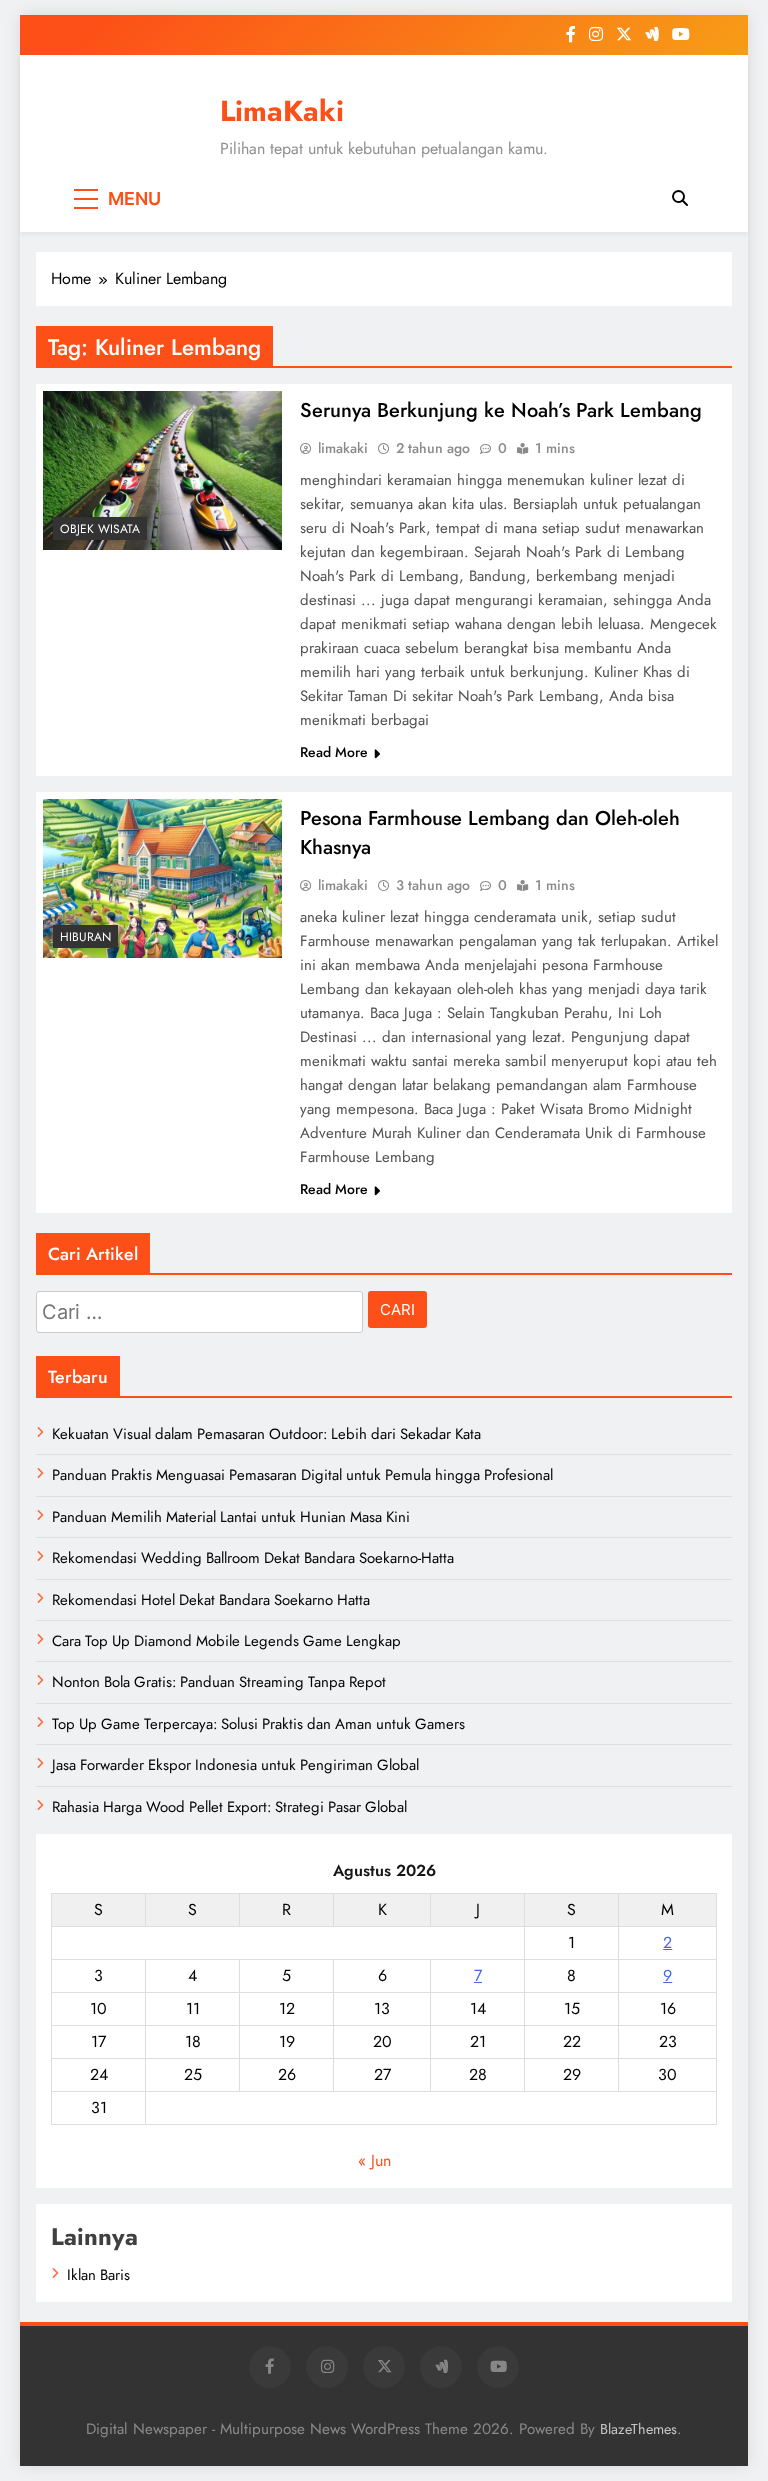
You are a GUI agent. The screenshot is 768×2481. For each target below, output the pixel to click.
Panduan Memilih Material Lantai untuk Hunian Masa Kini (231, 1517)
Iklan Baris (98, 2275)
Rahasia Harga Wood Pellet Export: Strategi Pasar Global (229, 1807)
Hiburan (85, 937)
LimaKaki (282, 111)
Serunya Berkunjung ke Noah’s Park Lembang (501, 410)
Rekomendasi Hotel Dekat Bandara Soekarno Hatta (211, 1600)
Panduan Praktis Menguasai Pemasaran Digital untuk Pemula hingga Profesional (302, 1475)
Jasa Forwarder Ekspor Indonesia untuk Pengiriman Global (235, 1765)
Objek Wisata (100, 529)
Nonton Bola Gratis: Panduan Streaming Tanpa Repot (219, 1682)
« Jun (374, 2160)
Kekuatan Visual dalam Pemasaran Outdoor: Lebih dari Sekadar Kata (266, 1434)
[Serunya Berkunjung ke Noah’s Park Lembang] (162, 470)
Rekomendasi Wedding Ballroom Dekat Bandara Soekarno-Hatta (253, 1558)
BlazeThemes (638, 2429)
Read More (334, 752)
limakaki (343, 448)
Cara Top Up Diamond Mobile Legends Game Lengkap (226, 1641)
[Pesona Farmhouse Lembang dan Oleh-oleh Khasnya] (162, 878)
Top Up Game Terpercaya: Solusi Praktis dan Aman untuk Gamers (258, 1724)
